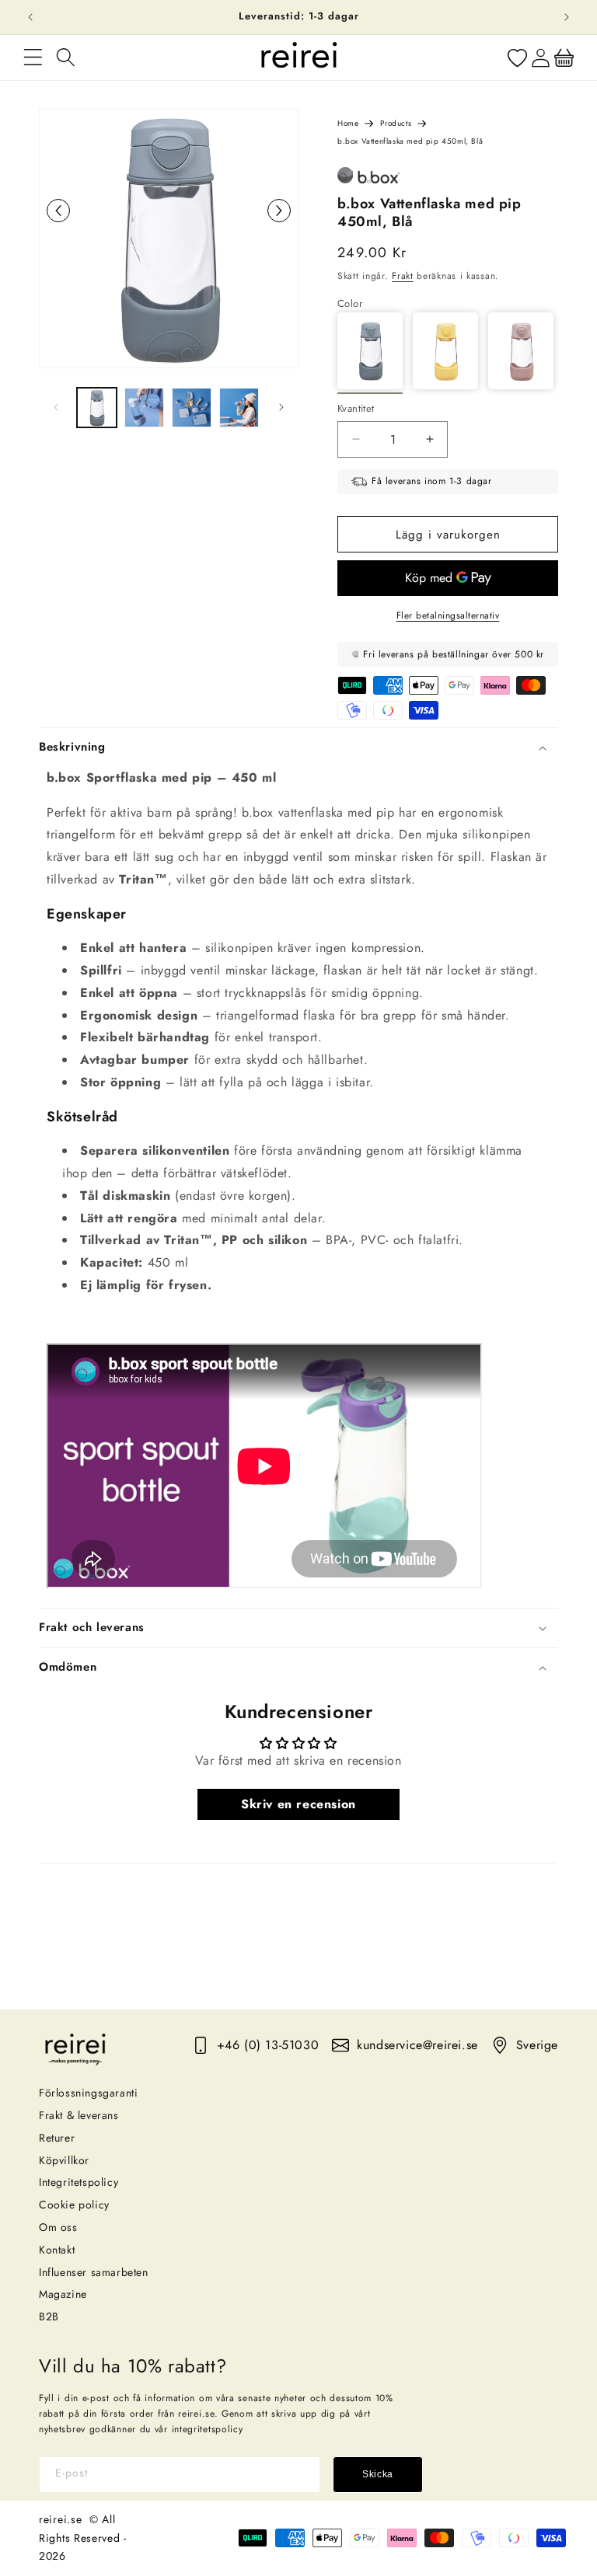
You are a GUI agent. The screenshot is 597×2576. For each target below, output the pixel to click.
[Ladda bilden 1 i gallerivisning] (97, 408)
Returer (57, 2138)
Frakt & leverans (79, 2115)
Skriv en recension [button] (298, 1804)
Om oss (58, 2227)
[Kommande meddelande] (567, 17)
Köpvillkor (64, 2160)
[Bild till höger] (281, 407)
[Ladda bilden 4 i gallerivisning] (239, 408)
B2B (49, 2316)
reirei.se (60, 2519)
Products (396, 123)
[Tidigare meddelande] (30, 17)
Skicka (378, 2474)
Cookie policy (74, 2205)
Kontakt (57, 2250)
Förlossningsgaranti (88, 2093)
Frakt (403, 276)
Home (348, 123)
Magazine (63, 2294)
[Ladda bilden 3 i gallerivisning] (192, 408)
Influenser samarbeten (94, 2272)
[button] (33, 58)
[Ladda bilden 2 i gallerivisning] (144, 408)
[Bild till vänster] (56, 407)
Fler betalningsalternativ (448, 615)
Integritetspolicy (79, 2182)
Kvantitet (356, 408)
